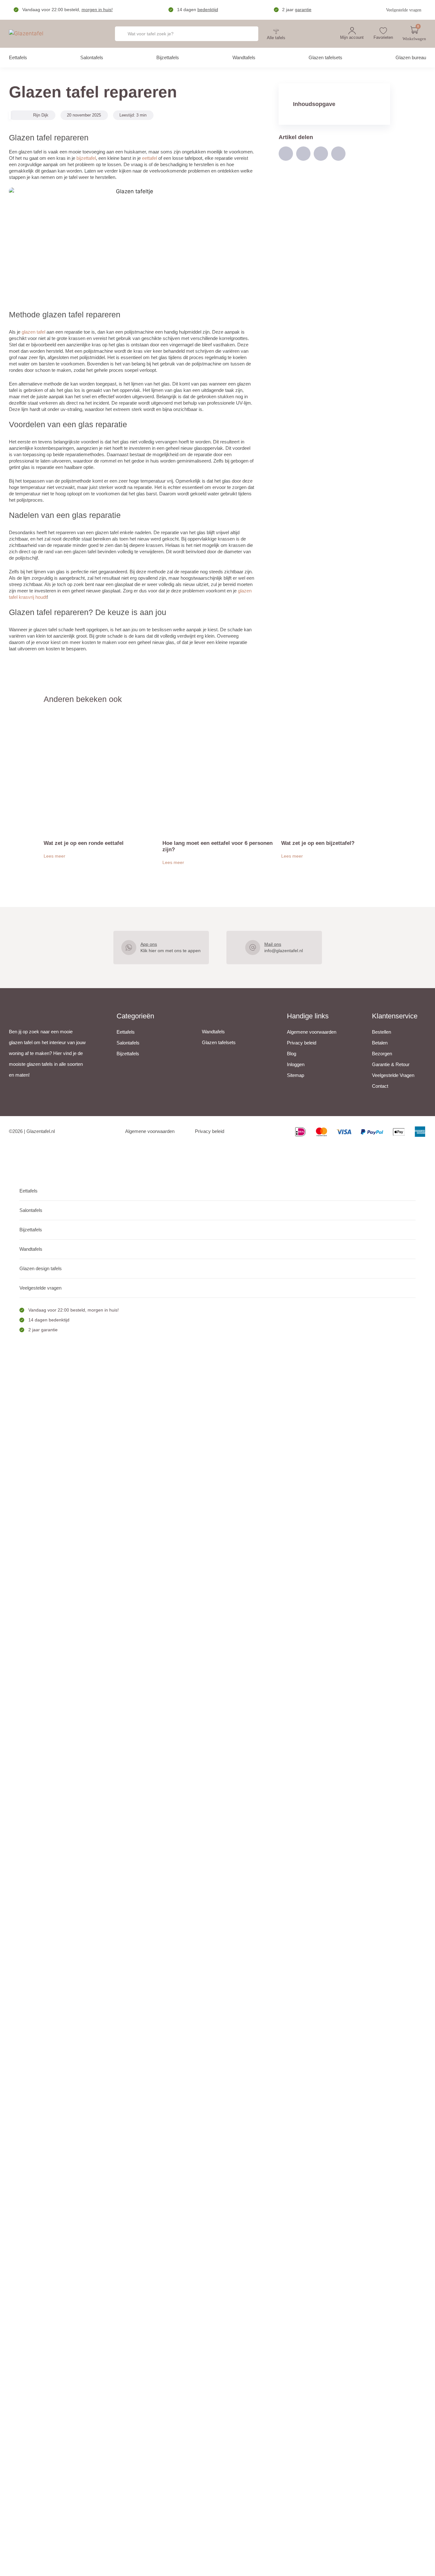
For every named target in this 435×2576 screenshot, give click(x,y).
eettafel (150, 158)
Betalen (380, 1043)
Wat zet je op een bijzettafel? (318, 843)
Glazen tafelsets (325, 57)
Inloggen (296, 1064)
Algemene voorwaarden (312, 1032)
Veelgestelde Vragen (393, 1075)
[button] (286, 154)
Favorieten (383, 37)
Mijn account (352, 37)
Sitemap (296, 1075)
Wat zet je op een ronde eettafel (84, 843)
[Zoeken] (245, 34)
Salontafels (92, 57)
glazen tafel (33, 332)
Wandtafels (244, 57)
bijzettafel (86, 158)
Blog (292, 1054)
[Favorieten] (383, 31)
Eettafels (18, 57)
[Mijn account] (352, 31)
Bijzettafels (168, 57)
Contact (380, 1086)
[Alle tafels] (276, 31)
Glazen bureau (411, 57)
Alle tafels (276, 38)
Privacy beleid (302, 1043)
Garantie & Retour (391, 1064)
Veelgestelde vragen (404, 10)
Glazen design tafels (41, 1268)
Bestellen (382, 1032)
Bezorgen (382, 1054)
